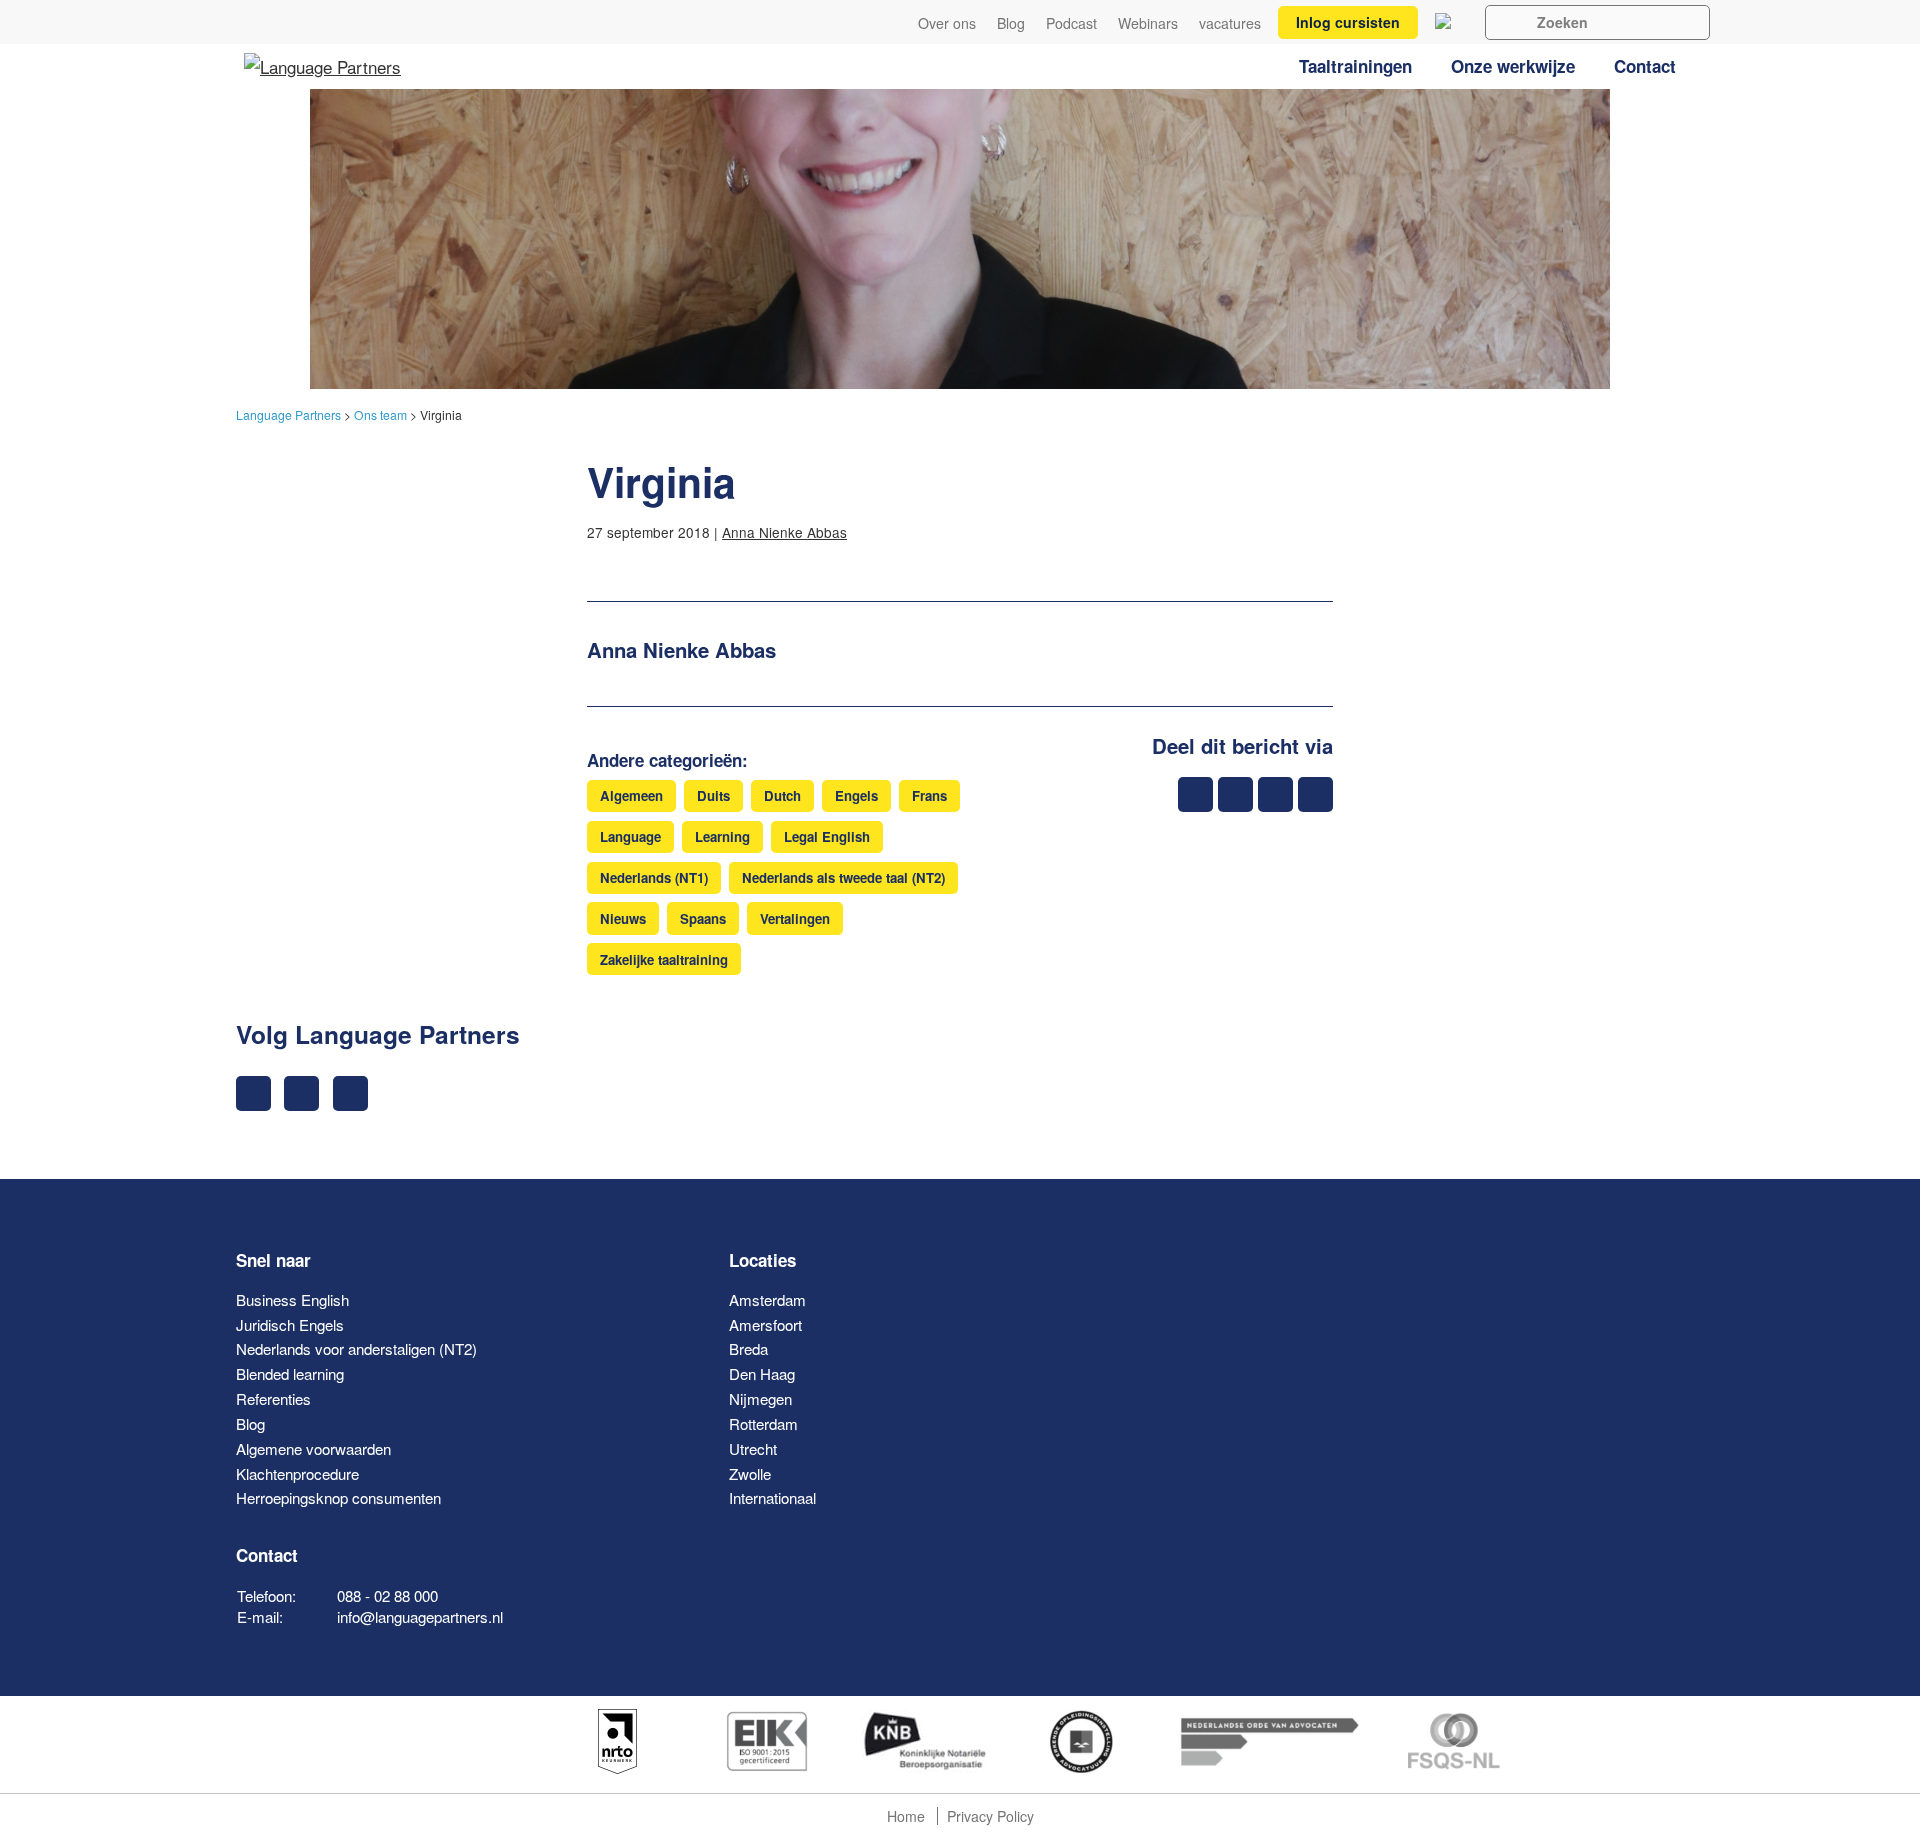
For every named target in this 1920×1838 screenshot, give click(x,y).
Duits (713, 795)
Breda (748, 1348)
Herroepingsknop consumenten (338, 1497)
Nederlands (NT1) (654, 877)
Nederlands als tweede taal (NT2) (843, 877)
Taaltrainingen (1355, 66)
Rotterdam (763, 1423)
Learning (722, 836)
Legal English (827, 836)
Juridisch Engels (290, 1324)
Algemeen (631, 795)
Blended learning (290, 1373)
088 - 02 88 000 (387, 1595)
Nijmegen (760, 1398)
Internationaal (772, 1497)
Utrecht (753, 1448)
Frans (929, 795)
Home (906, 1816)
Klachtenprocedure (297, 1473)
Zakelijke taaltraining (664, 959)
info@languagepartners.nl (420, 1616)
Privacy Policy (990, 1816)
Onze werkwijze (1513, 66)
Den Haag (762, 1373)
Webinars (1148, 23)
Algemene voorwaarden (313, 1448)
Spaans (703, 918)
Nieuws (623, 918)
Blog (1011, 23)
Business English (292, 1299)
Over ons (947, 23)
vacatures (1230, 23)
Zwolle (750, 1473)
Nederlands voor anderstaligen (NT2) (356, 1348)
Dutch (782, 795)
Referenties (273, 1398)
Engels (856, 795)
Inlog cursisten (1348, 22)
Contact (1645, 66)
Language (630, 836)
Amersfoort (765, 1324)
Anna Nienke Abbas (784, 532)
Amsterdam (767, 1299)
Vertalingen (795, 918)
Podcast (1071, 23)
